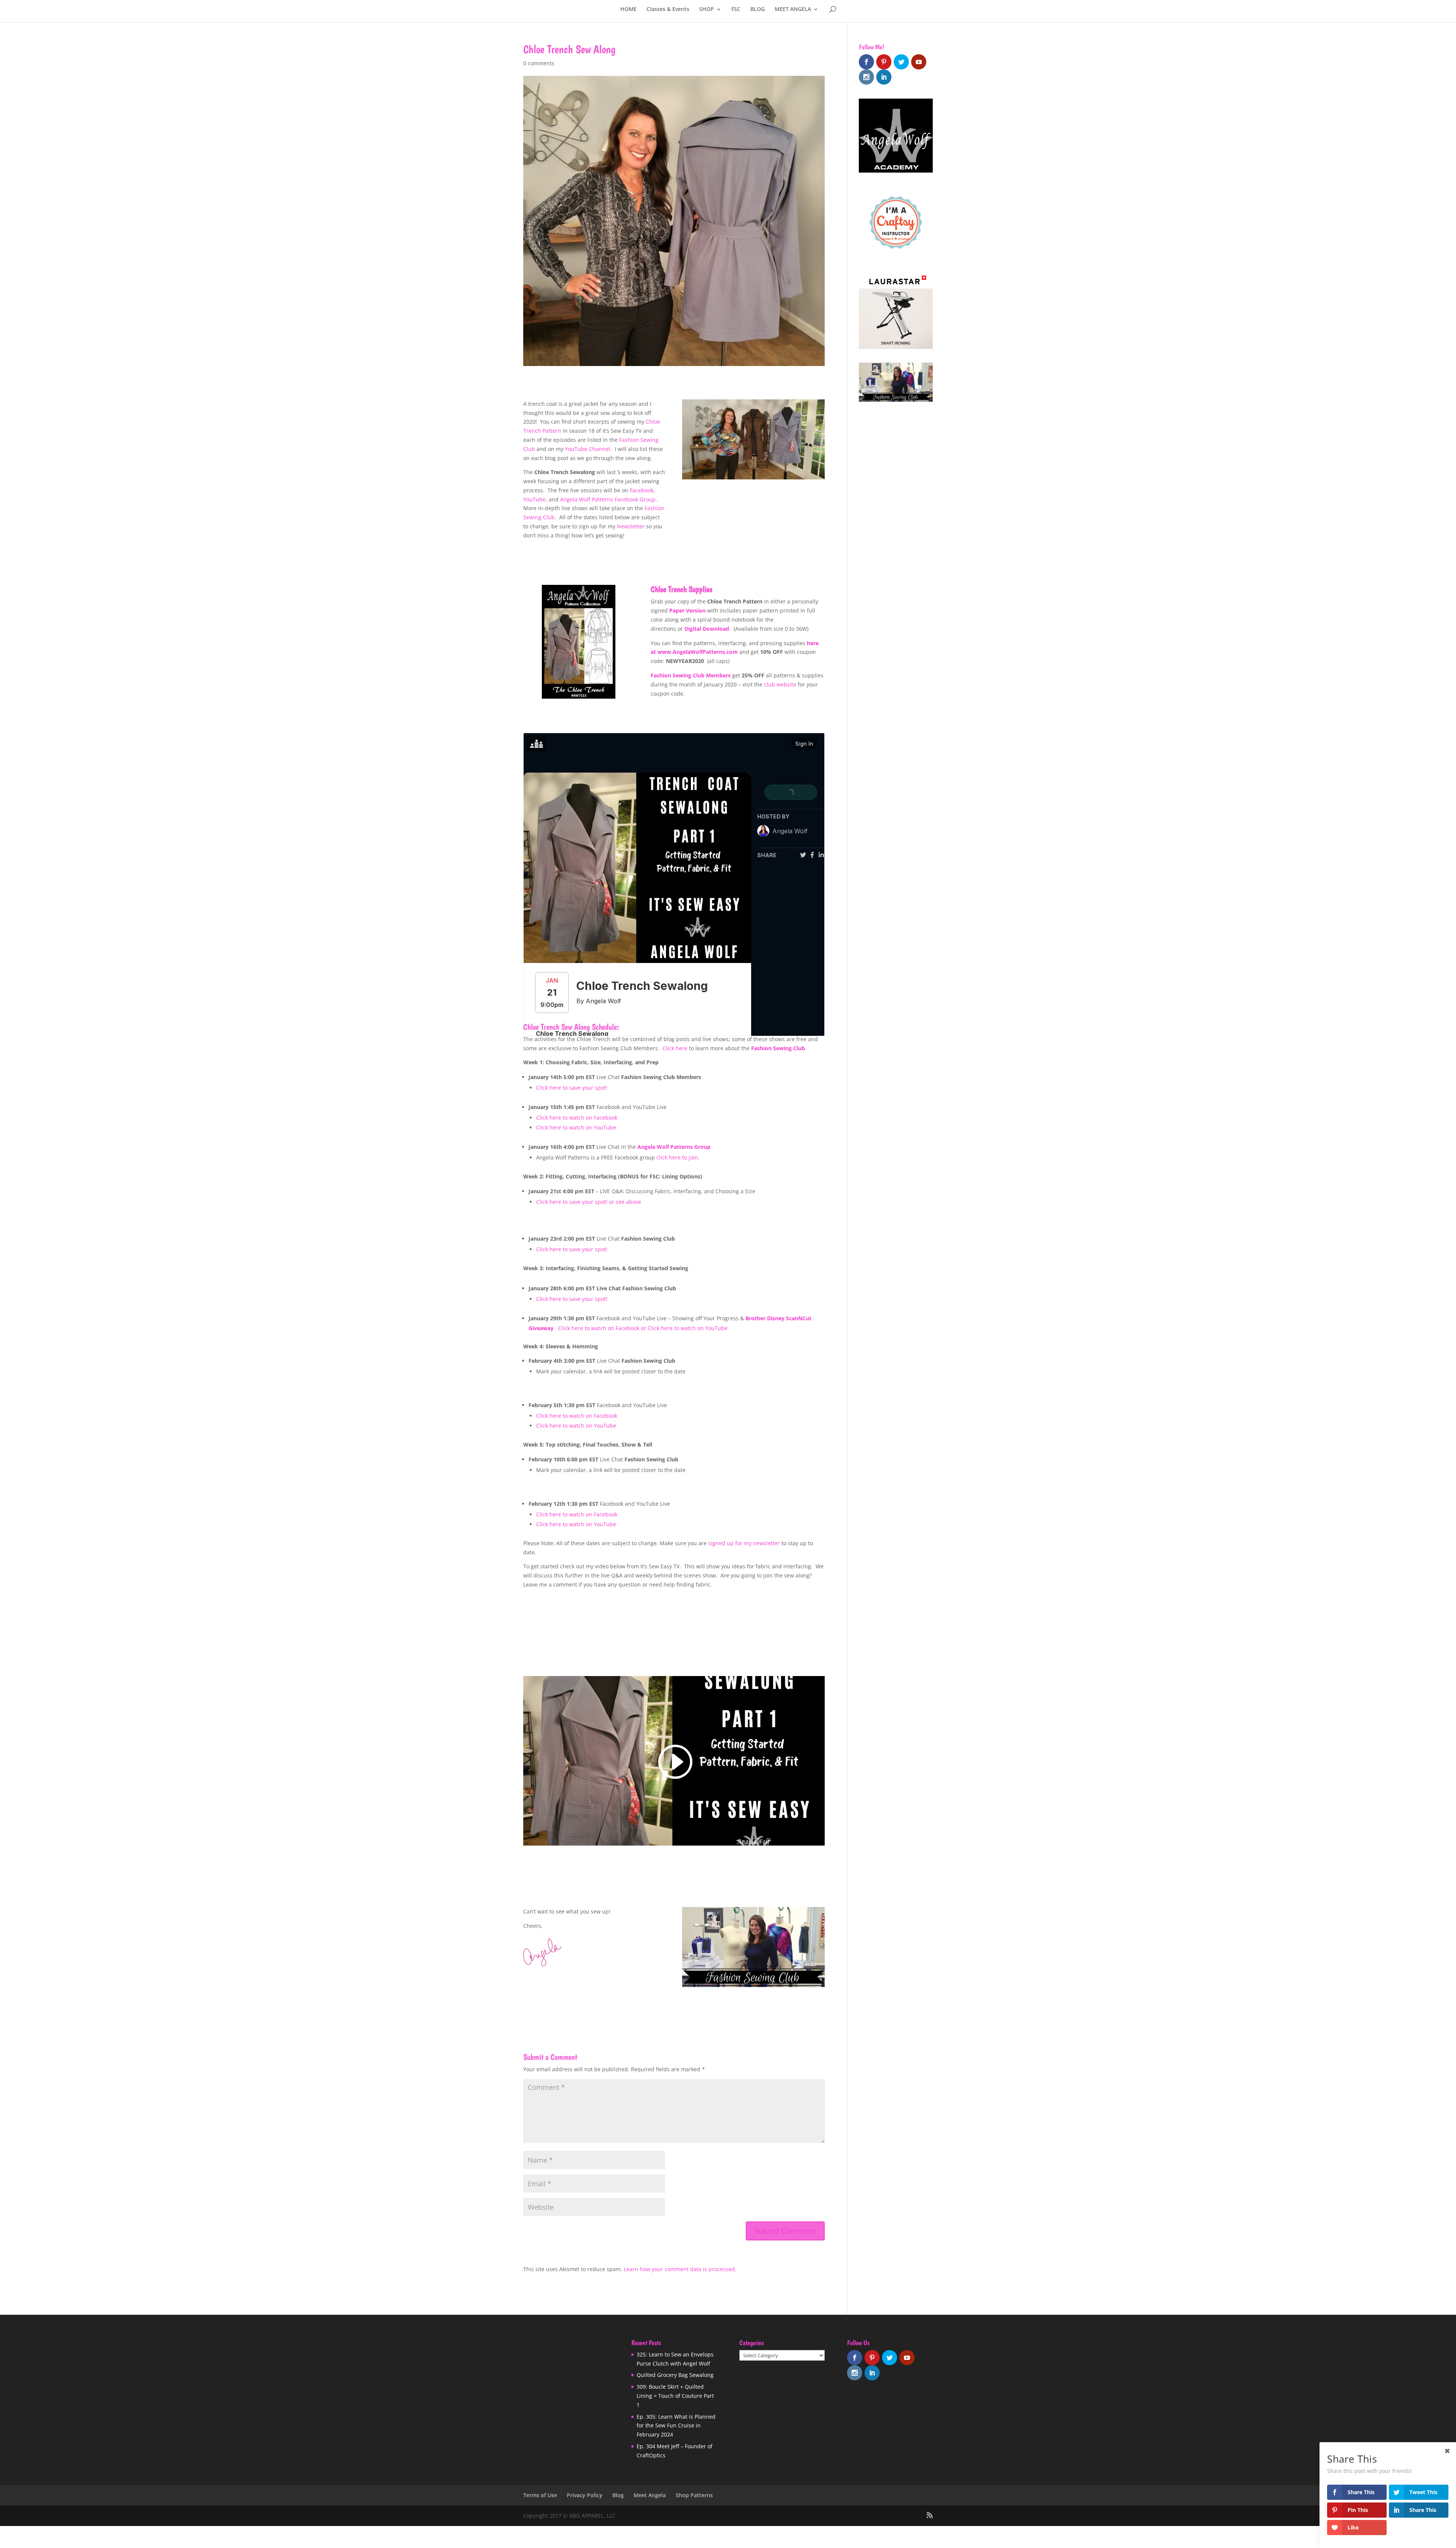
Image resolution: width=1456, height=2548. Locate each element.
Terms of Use (540, 2495)
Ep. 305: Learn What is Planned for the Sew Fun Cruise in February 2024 (676, 2425)
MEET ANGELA (793, 9)
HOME (628, 9)
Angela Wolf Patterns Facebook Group (608, 499)
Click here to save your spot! (572, 1088)
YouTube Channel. (589, 449)
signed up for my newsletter (744, 1543)
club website (780, 684)
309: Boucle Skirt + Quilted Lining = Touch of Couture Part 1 (675, 2396)
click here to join (677, 1157)
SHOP (707, 9)
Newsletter (631, 526)
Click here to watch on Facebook (577, 1118)
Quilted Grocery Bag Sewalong (675, 2375)
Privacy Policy (585, 2495)
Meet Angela (650, 2495)
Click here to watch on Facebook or (603, 1328)
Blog (618, 2495)
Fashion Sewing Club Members (691, 675)
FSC (736, 9)
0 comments (539, 63)
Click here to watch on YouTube (576, 1127)
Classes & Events (668, 9)
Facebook (642, 490)
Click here (675, 1048)
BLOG (758, 9)
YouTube (534, 499)
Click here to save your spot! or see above (589, 1202)
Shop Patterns (694, 2495)
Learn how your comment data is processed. (680, 2269)
